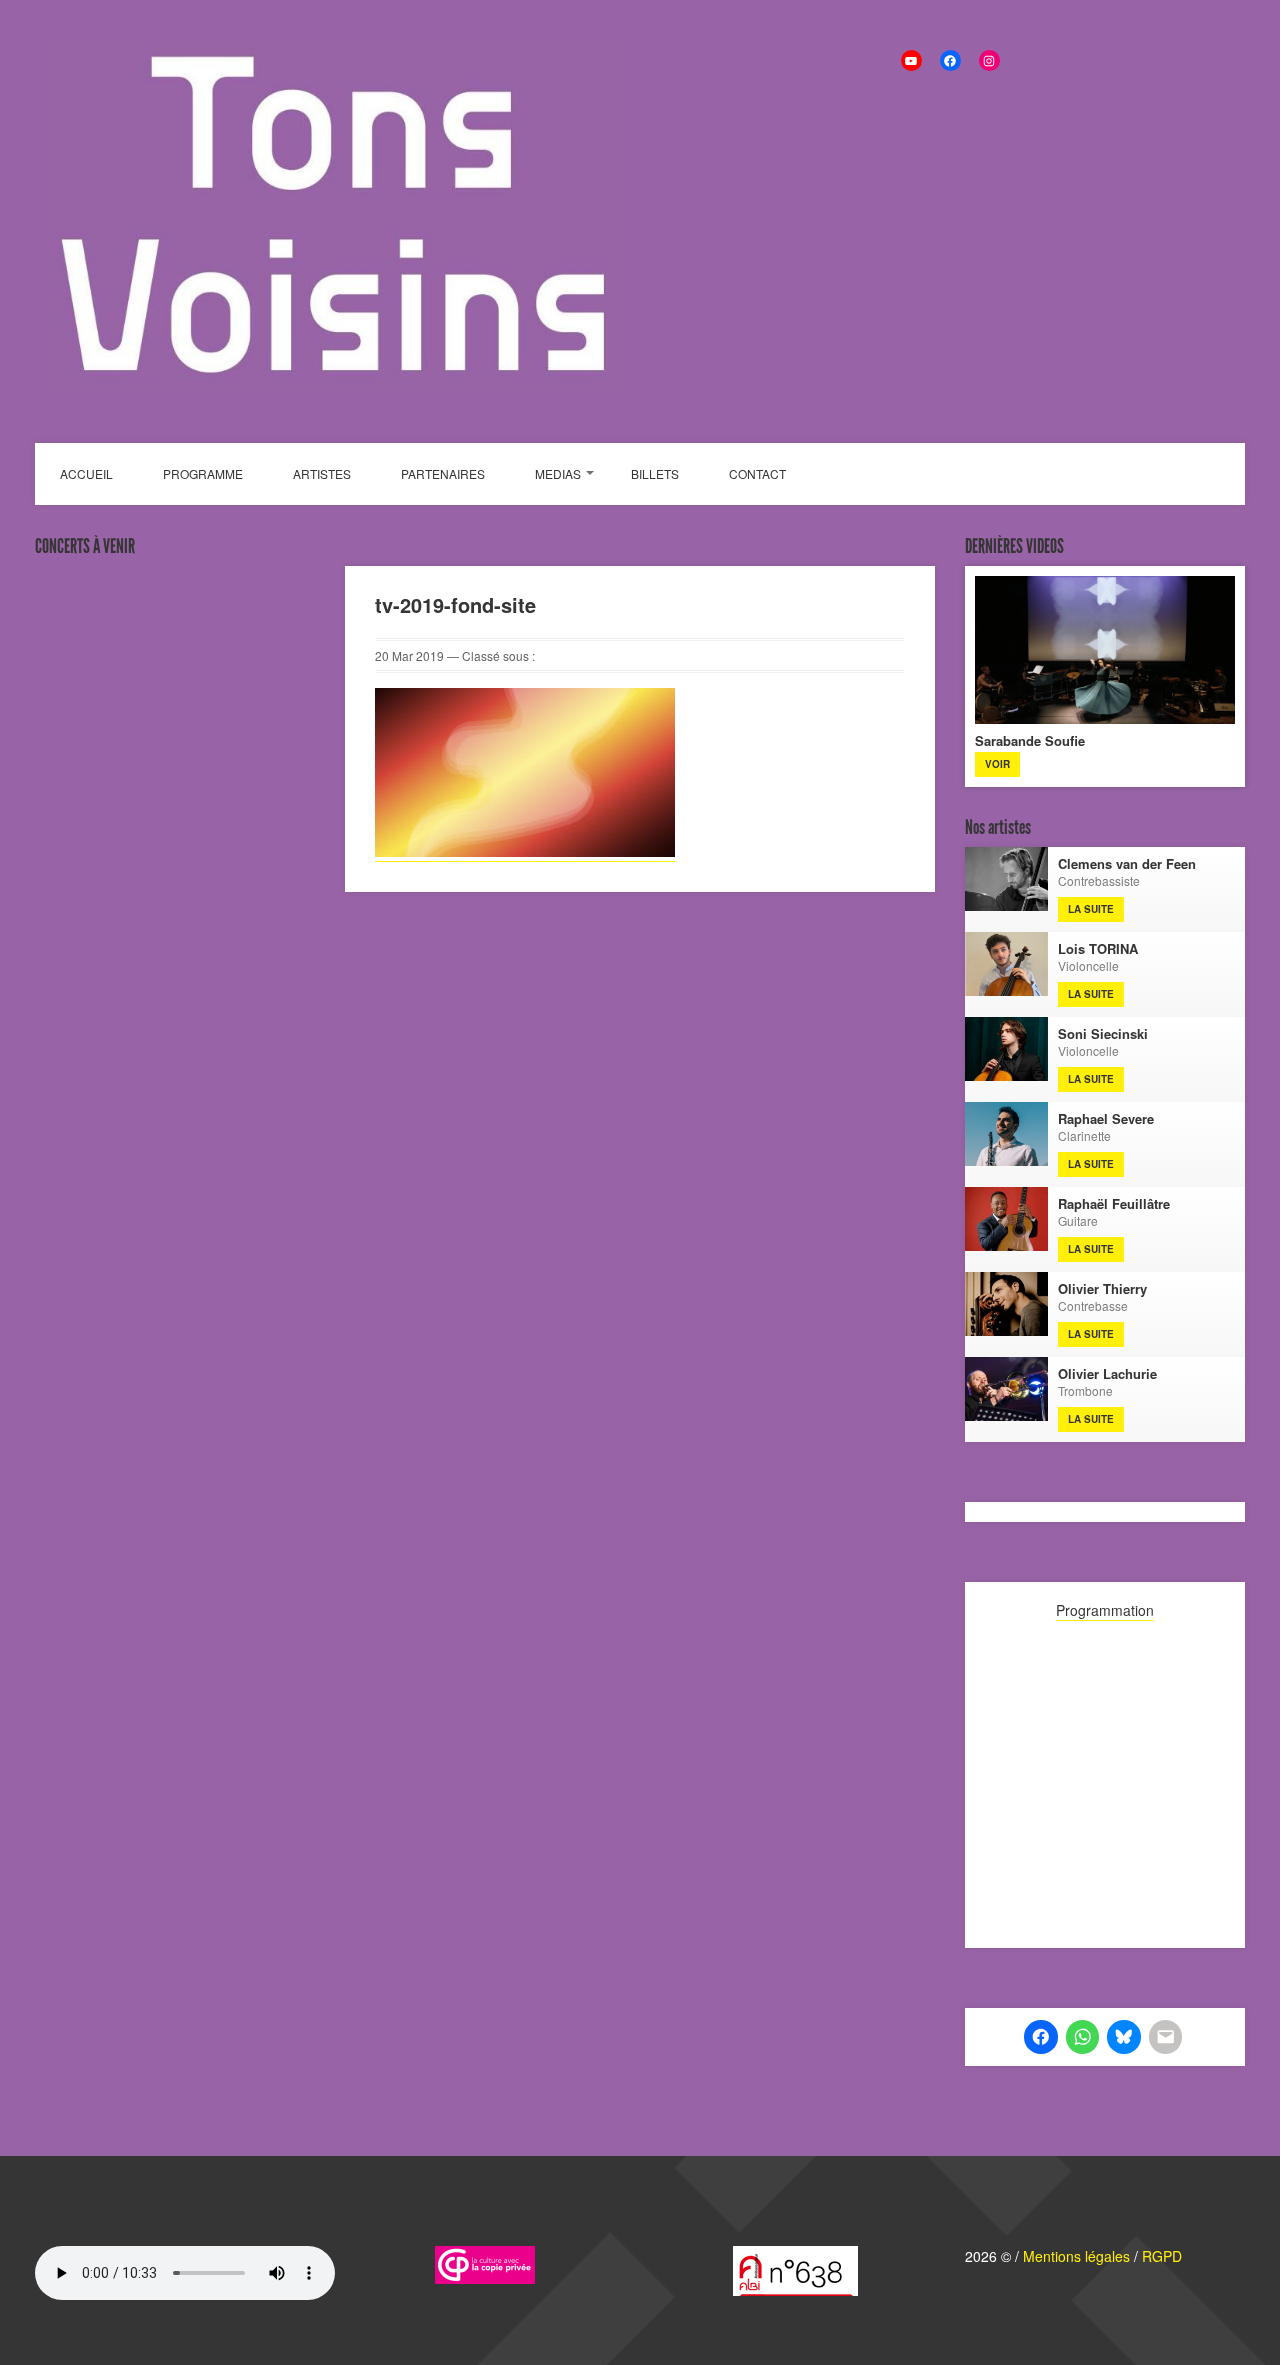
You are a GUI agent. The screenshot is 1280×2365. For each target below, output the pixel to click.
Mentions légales (1076, 2256)
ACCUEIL (86, 473)
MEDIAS (558, 473)
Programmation (1105, 1610)
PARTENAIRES (443, 473)
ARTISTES (322, 473)
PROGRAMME (203, 473)
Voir (997, 764)
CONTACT (757, 473)
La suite (1091, 909)
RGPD (1162, 2256)
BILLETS (655, 473)
